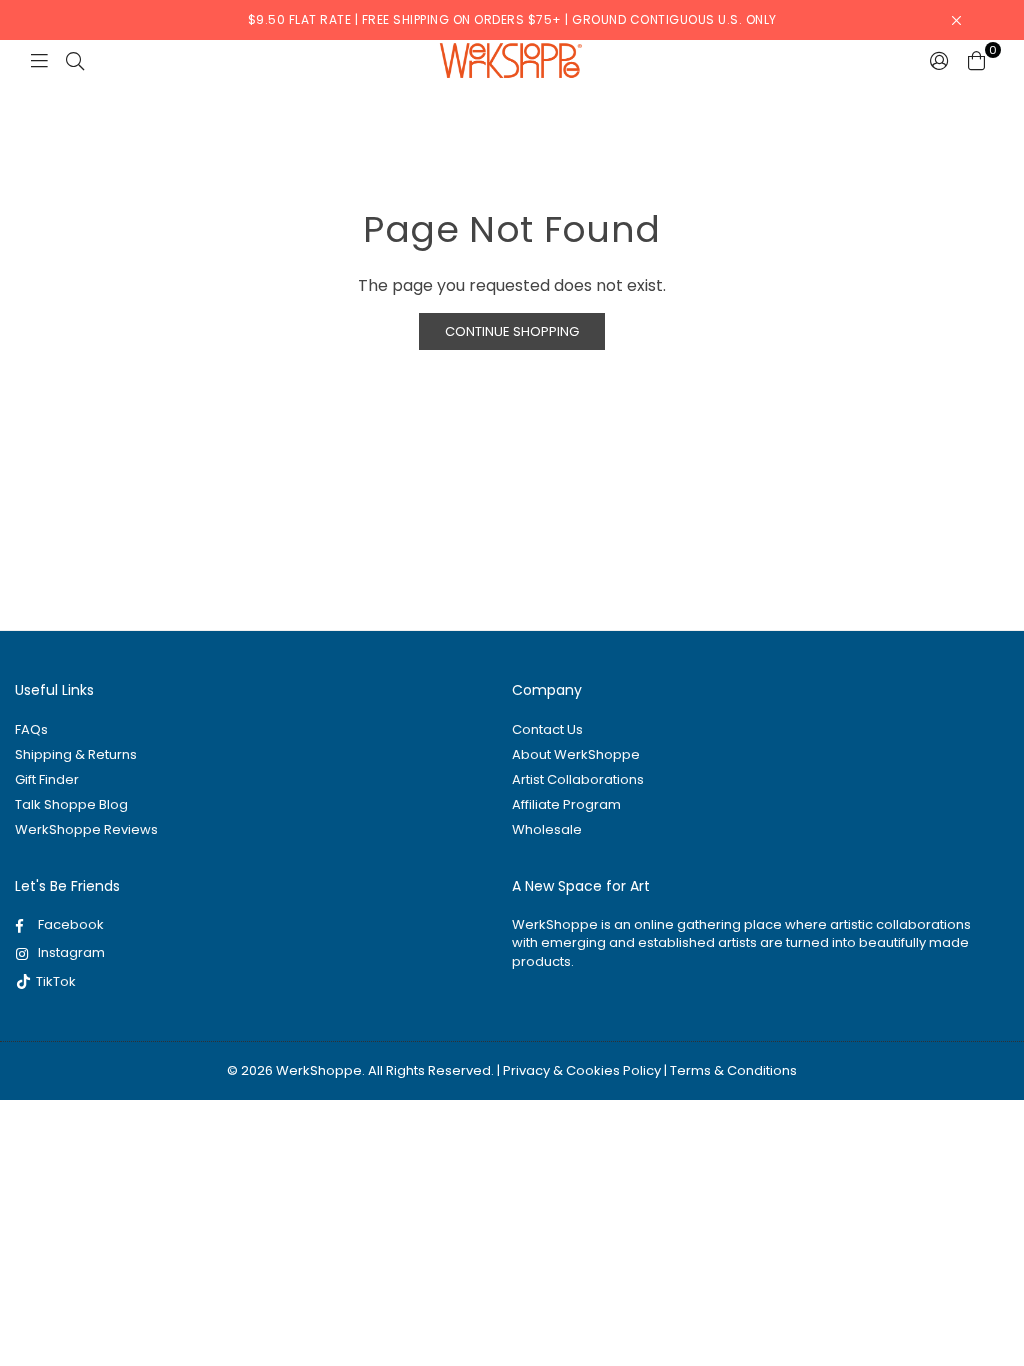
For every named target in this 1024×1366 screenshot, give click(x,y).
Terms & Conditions (733, 1070)
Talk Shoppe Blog (71, 804)
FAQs (31, 729)
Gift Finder (47, 779)
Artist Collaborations (578, 779)
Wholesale (547, 829)
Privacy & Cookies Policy (582, 1070)
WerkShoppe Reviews (86, 829)
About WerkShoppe (576, 754)
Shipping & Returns (76, 754)
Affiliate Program (566, 804)
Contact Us (547, 729)
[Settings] (939, 60)
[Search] (75, 60)
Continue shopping (512, 331)
